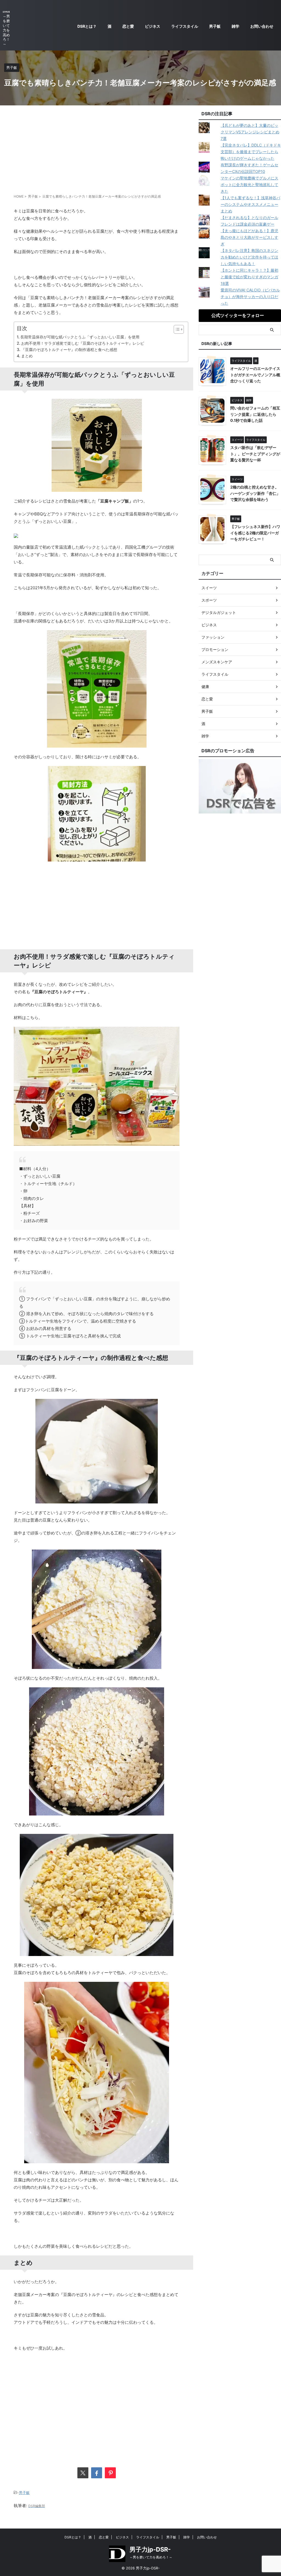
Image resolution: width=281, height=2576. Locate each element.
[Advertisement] (97, 149)
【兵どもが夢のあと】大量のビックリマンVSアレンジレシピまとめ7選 (250, 132)
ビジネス (153, 26)
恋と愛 (128, 26)
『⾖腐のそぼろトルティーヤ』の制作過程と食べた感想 (69, 350)
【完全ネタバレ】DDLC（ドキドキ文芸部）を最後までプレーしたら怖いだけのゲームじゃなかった (251, 152)
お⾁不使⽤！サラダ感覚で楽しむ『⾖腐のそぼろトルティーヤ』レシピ (83, 343)
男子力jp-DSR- (150, 2549)
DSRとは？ (87, 26)
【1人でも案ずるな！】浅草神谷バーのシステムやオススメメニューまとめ (250, 204)
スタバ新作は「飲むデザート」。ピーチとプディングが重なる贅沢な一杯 (255, 454)
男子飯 (215, 26)
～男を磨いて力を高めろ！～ (151, 2557)
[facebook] (97, 2473)
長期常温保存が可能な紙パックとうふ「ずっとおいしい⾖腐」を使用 (80, 337)
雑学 (235, 26)
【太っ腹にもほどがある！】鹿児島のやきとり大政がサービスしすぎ (249, 237)
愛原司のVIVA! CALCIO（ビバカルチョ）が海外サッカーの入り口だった (250, 297)
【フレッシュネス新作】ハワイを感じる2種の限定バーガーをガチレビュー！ (255, 533)
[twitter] (83, 2473)
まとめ (27, 356)
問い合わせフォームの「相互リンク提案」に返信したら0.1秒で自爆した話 (255, 414)
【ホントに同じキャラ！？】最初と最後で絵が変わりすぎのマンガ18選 (249, 277)
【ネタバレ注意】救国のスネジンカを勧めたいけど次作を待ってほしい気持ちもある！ (249, 257)
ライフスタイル (185, 26)
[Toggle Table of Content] (176, 329)
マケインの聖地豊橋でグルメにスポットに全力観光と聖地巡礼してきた (249, 185)
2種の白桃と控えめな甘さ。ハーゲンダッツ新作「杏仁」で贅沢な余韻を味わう (255, 493)
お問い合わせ (262, 26)
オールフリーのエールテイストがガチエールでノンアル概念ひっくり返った (255, 375)
